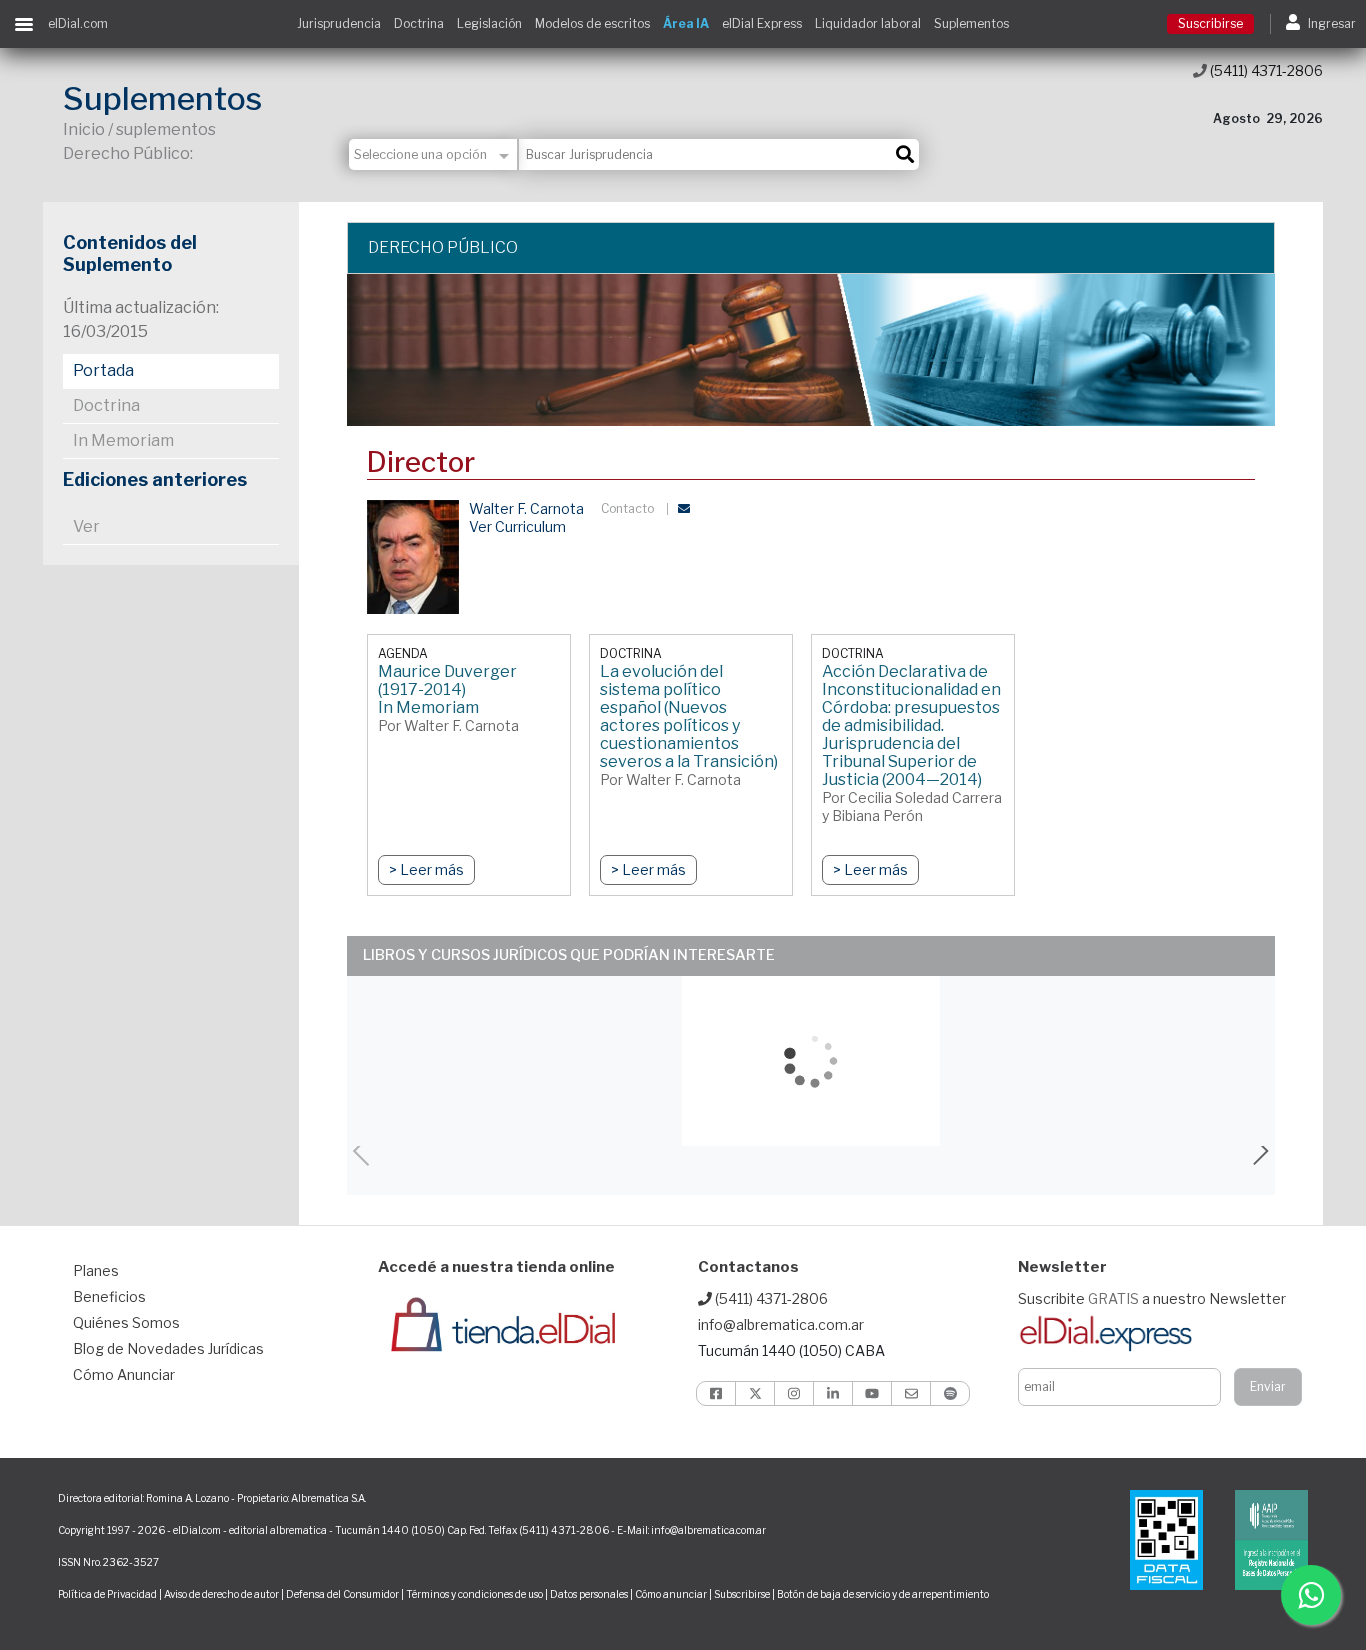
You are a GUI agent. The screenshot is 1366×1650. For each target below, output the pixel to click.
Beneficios (109, 1296)
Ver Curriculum (517, 526)
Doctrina (419, 23)
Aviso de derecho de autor (221, 1594)
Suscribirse (1210, 23)
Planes (96, 1270)
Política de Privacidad (107, 1594)
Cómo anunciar (671, 1594)
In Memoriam (123, 440)
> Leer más (426, 869)
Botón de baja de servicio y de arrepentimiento (883, 1594)
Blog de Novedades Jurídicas (168, 1348)
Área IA (686, 23)
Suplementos (971, 23)
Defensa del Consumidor (342, 1594)
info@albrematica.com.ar (781, 1324)
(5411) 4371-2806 (1265, 70)
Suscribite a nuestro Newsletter (1152, 1298)
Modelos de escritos (592, 23)
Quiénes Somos (126, 1322)
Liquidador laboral (868, 23)
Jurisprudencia (339, 23)
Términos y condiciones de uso (474, 1594)
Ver (86, 526)
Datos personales (589, 1594)
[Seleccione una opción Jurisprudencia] (434, 154)
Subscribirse (743, 1594)
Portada (103, 370)
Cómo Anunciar (124, 1374)
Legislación (489, 23)
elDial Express (762, 23)
